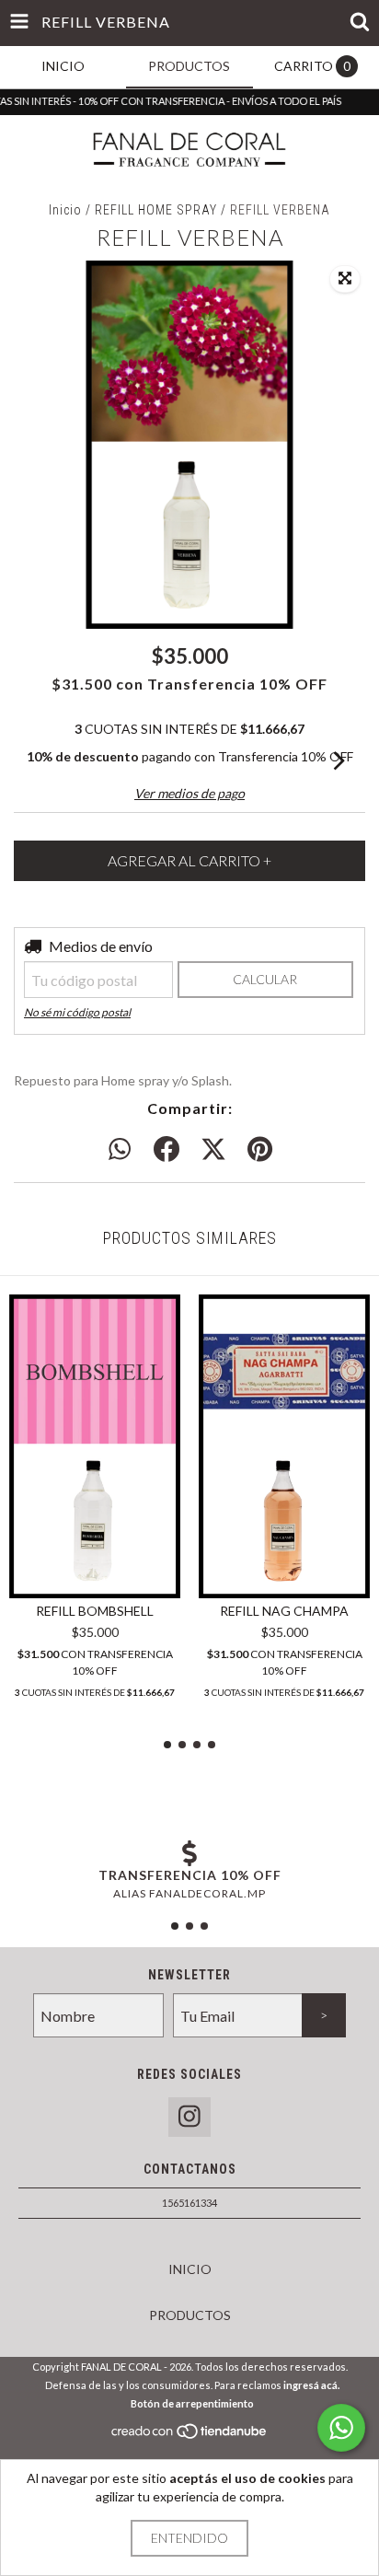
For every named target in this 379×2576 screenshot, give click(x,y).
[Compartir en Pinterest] (260, 1150)
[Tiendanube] (190, 2436)
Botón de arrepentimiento (192, 2403)
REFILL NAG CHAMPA (284, 1611)
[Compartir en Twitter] (213, 1150)
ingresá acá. (311, 2385)
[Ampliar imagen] (345, 279)
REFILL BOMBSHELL (95, 1611)
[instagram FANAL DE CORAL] (189, 2117)
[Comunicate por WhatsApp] (341, 2428)
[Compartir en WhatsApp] (120, 1150)
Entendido (189, 2538)
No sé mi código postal (77, 1012)
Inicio (65, 210)
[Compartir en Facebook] (167, 1150)
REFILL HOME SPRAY (158, 210)
